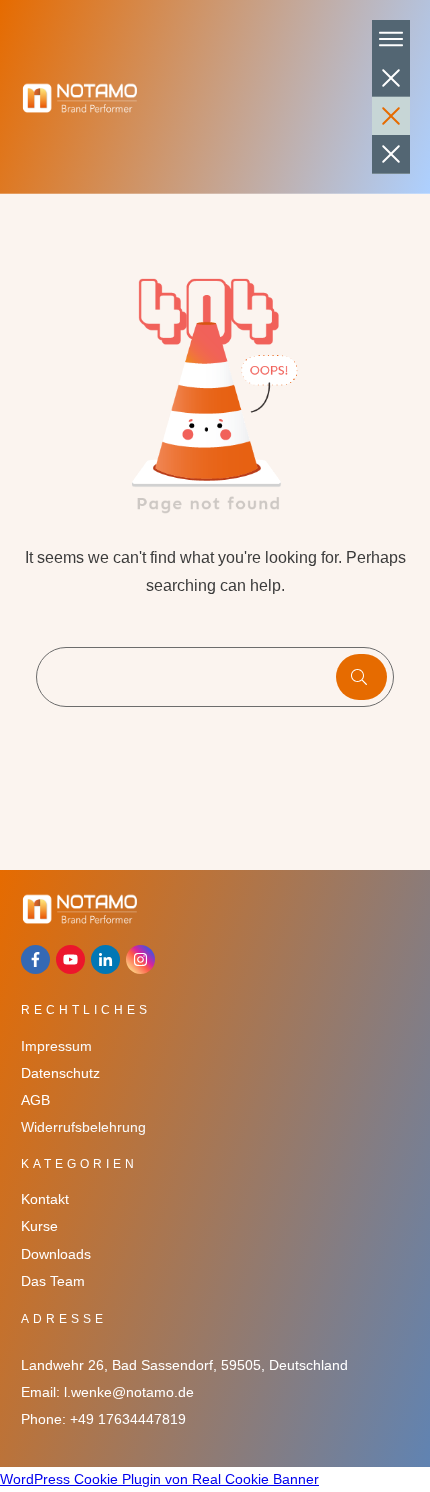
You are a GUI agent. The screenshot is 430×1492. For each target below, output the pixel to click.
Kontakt (45, 1199)
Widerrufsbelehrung (83, 1127)
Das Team (53, 1281)
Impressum (56, 1046)
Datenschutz (60, 1073)
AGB (35, 1100)
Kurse (39, 1226)
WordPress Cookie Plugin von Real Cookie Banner (159, 1479)
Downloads (56, 1254)
